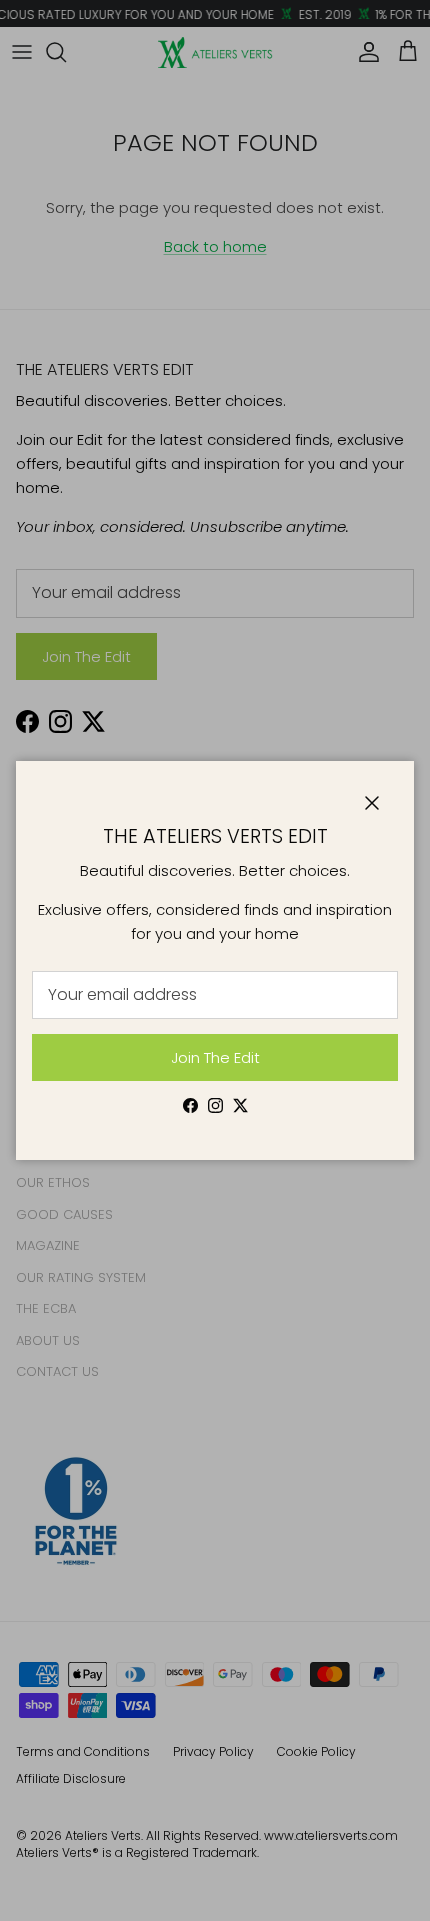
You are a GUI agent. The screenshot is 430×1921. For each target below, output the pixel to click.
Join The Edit (215, 1057)
